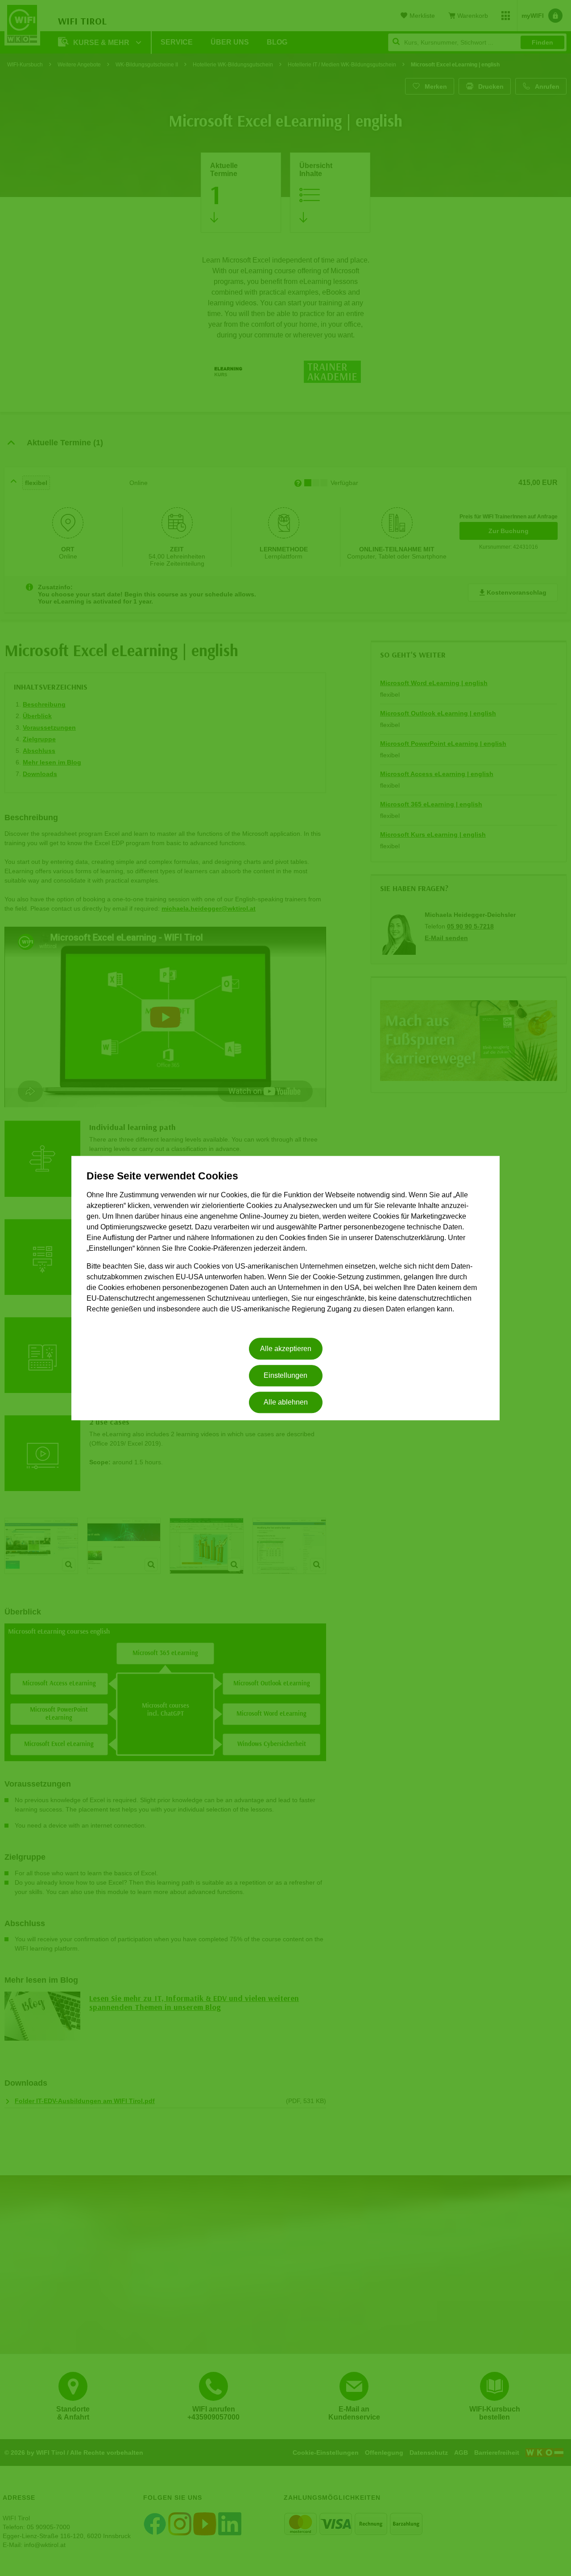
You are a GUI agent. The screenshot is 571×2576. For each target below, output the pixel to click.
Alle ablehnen (286, 1403)
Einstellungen (285, 1375)
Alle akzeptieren (286, 1349)
